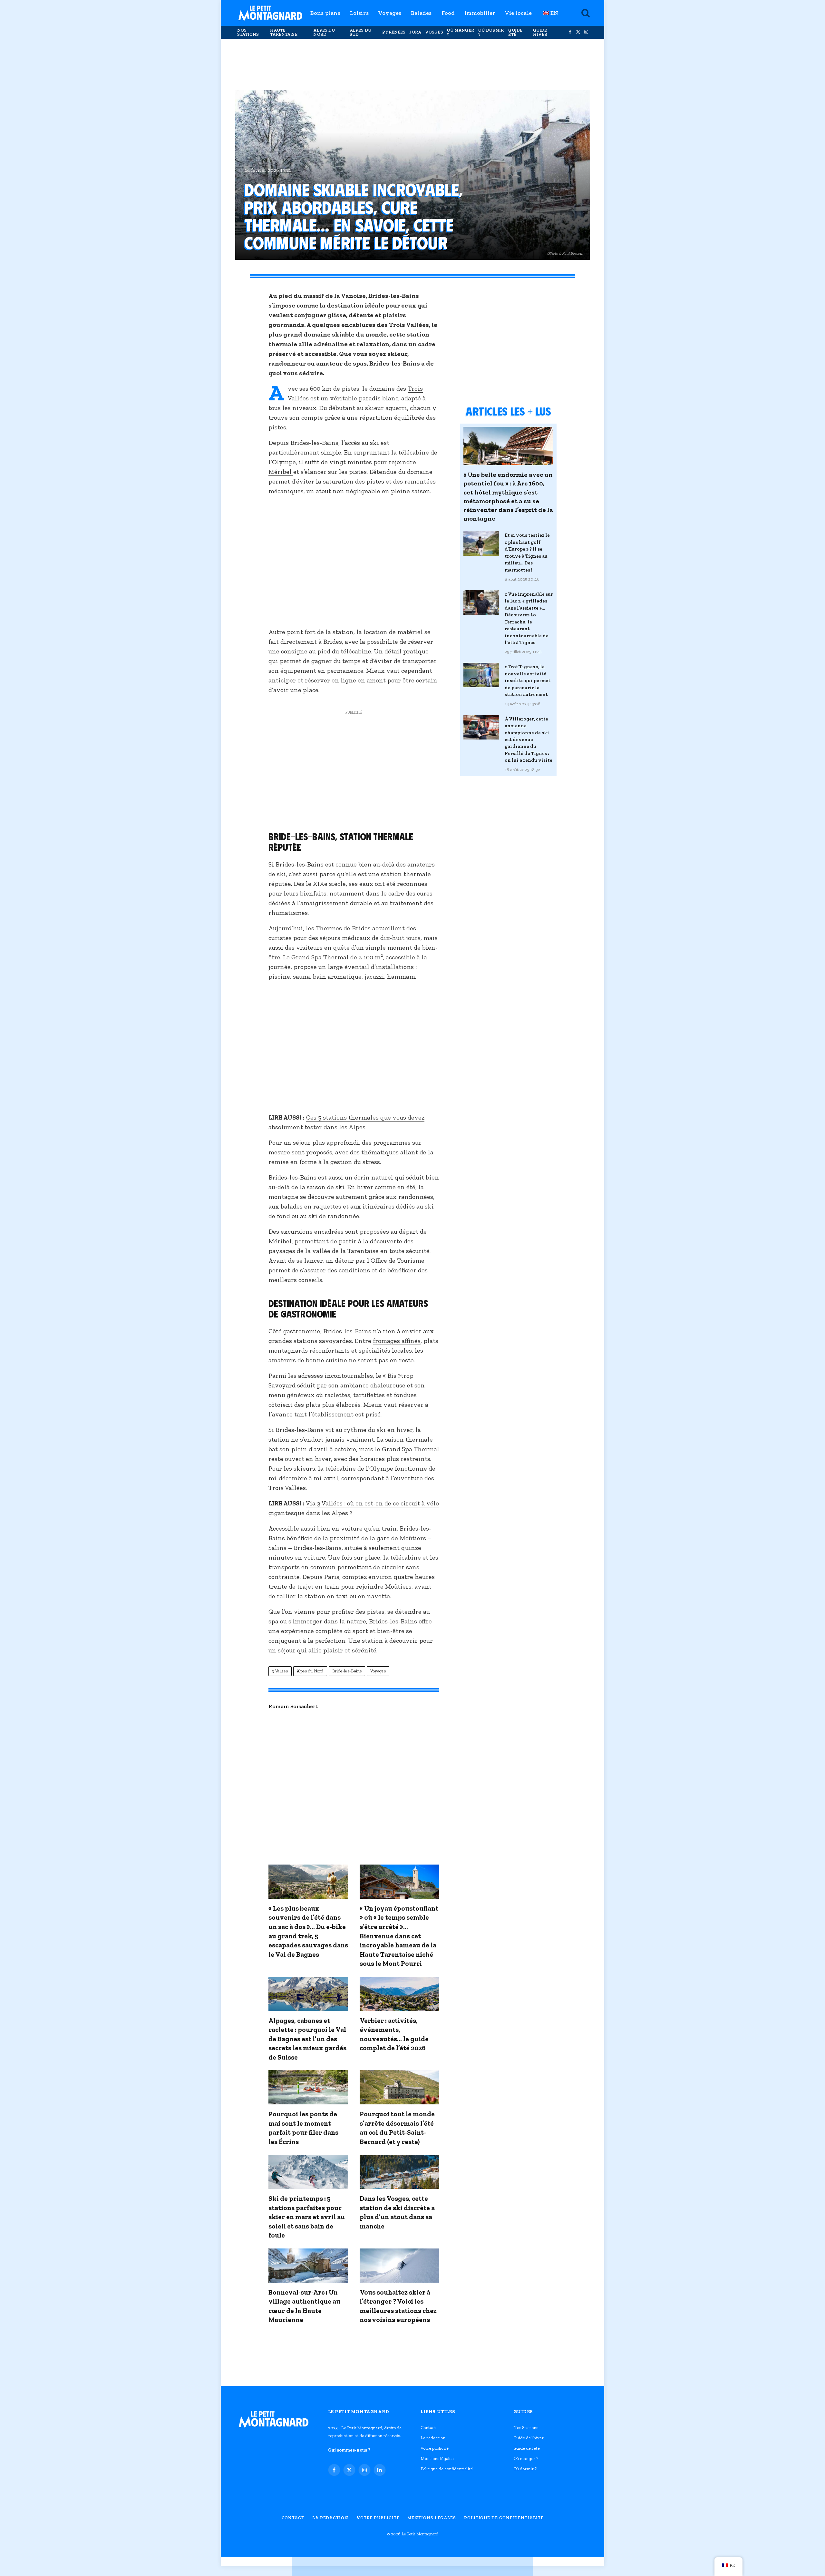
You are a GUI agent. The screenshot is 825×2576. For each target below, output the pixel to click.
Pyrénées (394, 32)
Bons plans (325, 13)
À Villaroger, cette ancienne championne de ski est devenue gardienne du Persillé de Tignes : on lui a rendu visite (529, 740)
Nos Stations (248, 32)
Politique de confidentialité (447, 2469)
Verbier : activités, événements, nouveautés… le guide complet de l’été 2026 (394, 2034)
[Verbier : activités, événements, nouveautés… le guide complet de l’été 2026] (399, 1994)
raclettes (337, 1395)
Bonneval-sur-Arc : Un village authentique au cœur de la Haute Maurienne (304, 2306)
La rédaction (433, 2438)
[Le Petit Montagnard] (270, 13)
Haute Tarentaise (284, 32)
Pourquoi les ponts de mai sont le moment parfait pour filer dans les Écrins (303, 2128)
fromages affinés (397, 1341)
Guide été (515, 32)
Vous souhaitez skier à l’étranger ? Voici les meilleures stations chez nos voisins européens (398, 2306)
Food (448, 13)
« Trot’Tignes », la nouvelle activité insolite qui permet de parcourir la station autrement (528, 681)
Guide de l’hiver (529, 2438)
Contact (428, 2428)
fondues (405, 1395)
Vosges (434, 32)
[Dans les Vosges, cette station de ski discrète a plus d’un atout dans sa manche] (399, 2172)
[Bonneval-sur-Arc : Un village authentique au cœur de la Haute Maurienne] (308, 2266)
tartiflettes (369, 1395)
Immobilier (480, 13)
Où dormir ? (491, 32)
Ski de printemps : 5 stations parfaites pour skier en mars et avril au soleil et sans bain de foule (307, 2217)
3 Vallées (280, 1671)
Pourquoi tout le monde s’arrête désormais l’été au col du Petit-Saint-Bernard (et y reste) (397, 2128)
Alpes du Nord (324, 32)
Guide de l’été (527, 2448)
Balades (421, 13)
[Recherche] (585, 13)
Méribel (281, 472)
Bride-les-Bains (347, 1671)
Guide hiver (540, 32)
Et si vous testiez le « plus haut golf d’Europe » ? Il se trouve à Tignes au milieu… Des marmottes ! (527, 552)
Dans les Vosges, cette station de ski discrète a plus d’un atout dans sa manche (397, 2212)
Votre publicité (435, 2448)
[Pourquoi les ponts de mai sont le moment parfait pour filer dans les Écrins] (308, 2087)
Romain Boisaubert (293, 1706)
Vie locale (518, 13)
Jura (415, 32)
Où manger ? (461, 32)
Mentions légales (437, 2458)
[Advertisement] (412, 64)
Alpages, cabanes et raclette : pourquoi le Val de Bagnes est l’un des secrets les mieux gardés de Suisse (307, 2039)
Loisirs (359, 13)
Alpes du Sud (360, 32)
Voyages (390, 13)
